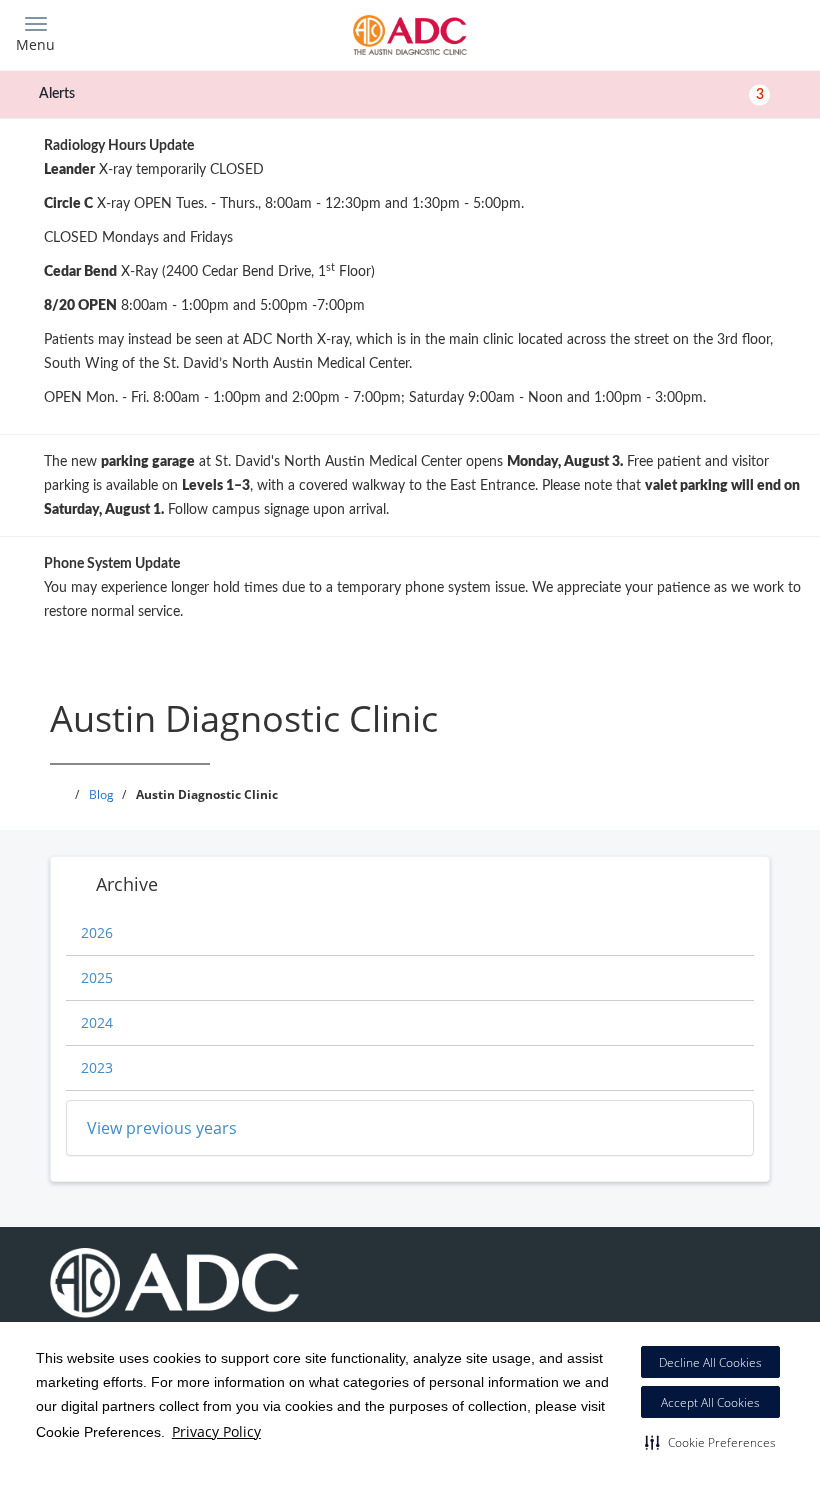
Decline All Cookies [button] (710, 1362)
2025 (97, 977)
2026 (97, 932)
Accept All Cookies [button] (710, 1402)
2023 (97, 1067)
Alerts (401, 94)
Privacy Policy (216, 1431)
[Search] (707, 32)
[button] (710, 1442)
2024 (97, 1022)
